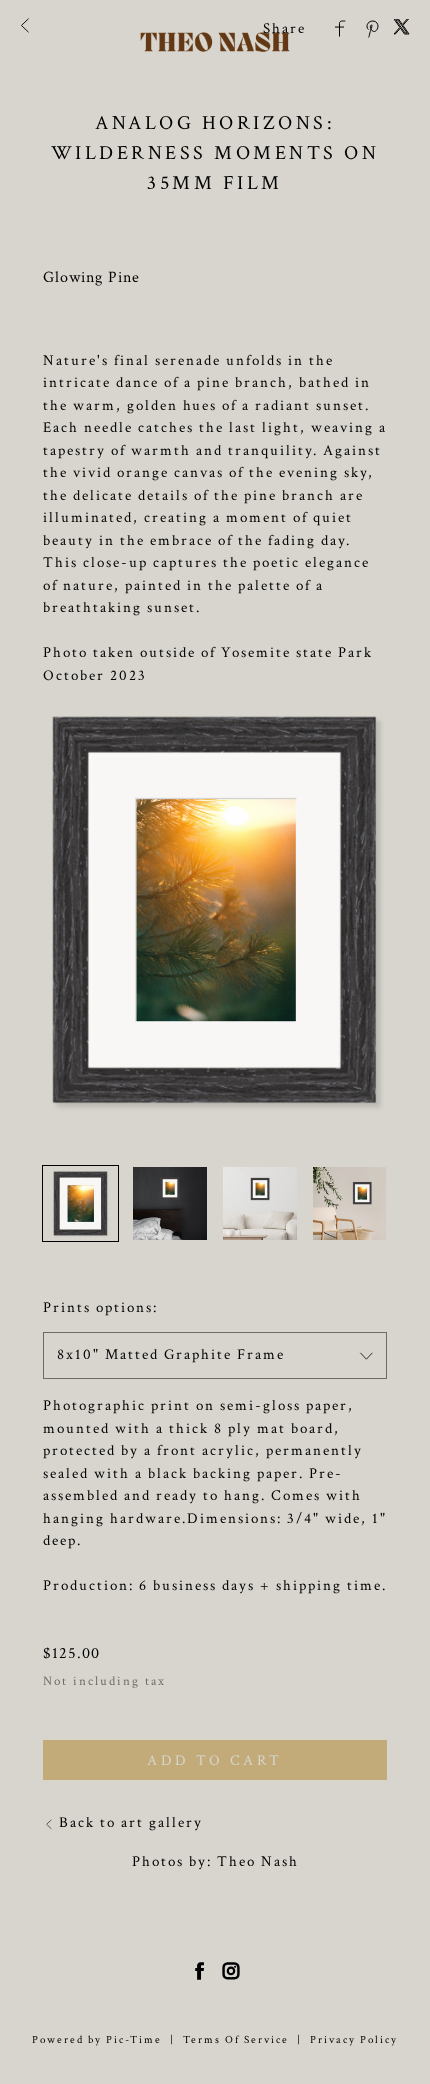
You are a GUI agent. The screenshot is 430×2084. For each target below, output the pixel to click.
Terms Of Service (236, 2040)
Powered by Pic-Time (97, 2040)
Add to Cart (215, 1760)
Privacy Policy (354, 2040)
